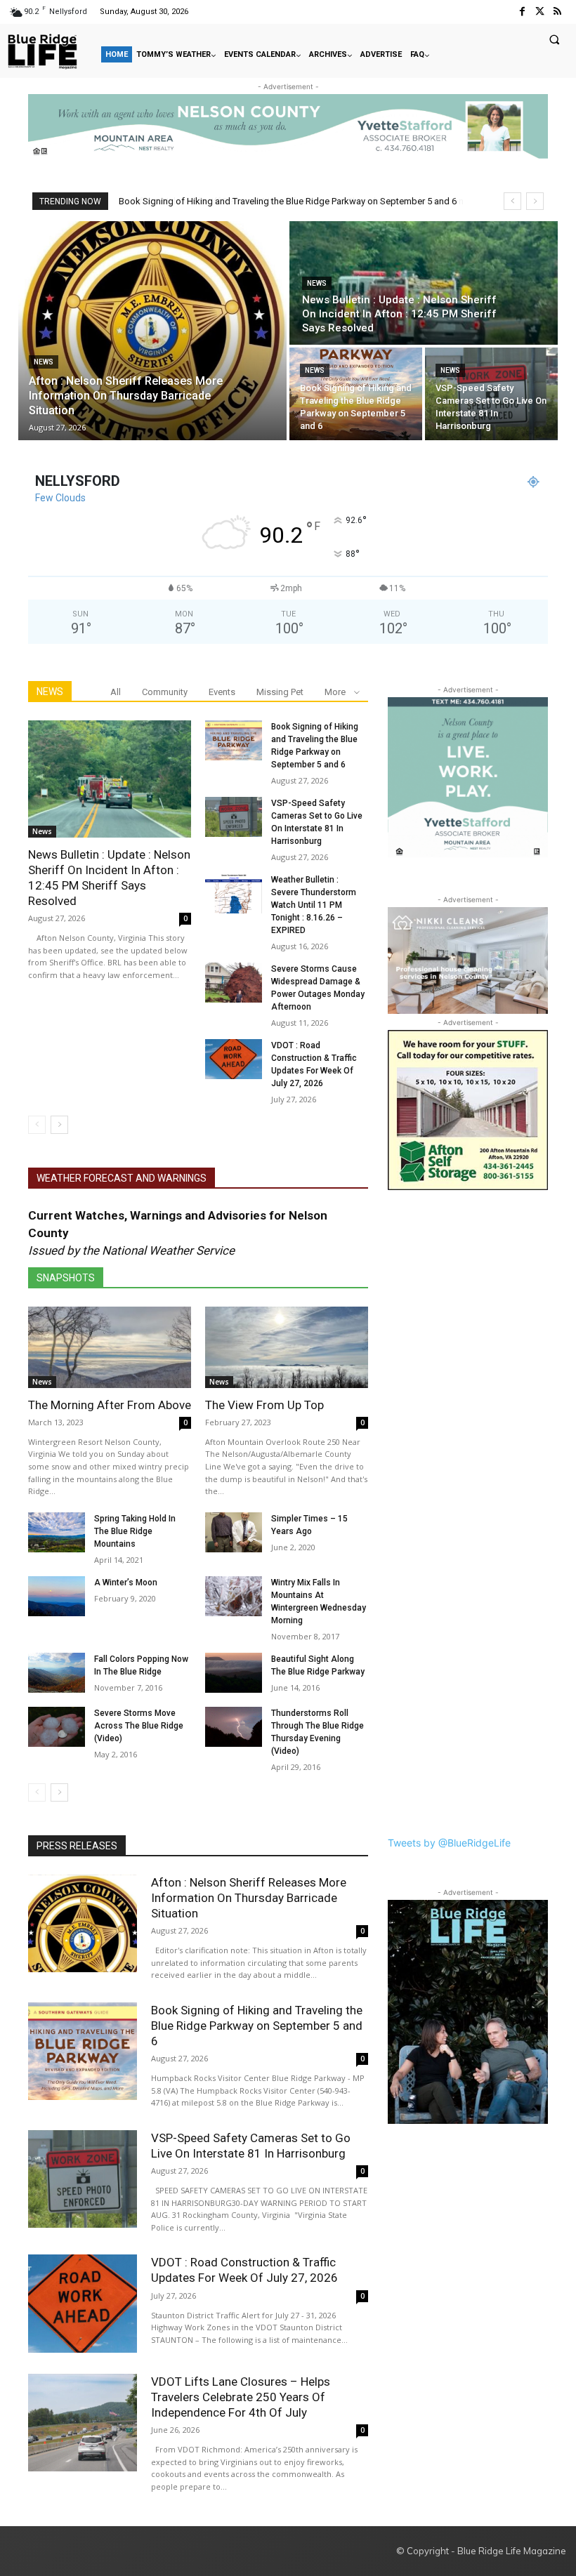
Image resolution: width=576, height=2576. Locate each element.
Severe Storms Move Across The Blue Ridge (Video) (139, 1726)
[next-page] (59, 1125)
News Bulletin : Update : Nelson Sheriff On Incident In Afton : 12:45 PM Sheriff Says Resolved (109, 878)
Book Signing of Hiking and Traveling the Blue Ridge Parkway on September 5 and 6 (257, 2026)
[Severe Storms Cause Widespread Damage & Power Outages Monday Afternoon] (234, 983)
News (44, 362)
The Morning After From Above (110, 1405)
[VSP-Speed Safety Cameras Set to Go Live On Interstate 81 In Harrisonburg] (491, 394)
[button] (554, 39)
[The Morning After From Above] (110, 1347)
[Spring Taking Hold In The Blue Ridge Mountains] (57, 1532)
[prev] (512, 201)
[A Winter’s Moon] (57, 1596)
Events (222, 692)
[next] (535, 201)
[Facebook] (522, 12)
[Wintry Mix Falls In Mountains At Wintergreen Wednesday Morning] (234, 1596)
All (116, 692)
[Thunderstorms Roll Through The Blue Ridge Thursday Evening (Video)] (234, 1727)
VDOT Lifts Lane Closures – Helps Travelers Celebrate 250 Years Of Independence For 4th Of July (241, 2397)
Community (165, 692)
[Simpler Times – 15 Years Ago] (234, 1532)
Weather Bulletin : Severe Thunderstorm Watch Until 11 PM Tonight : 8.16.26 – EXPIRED (314, 905)
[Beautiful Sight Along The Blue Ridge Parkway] (234, 1673)
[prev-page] (37, 1125)
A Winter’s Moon (126, 1583)
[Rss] (557, 12)
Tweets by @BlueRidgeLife (449, 1843)
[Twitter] (540, 12)
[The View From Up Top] (287, 1347)
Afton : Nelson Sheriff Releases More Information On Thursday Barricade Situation (284, 201)
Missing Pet (280, 692)
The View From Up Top (264, 1405)
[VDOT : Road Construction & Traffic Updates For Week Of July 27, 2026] (234, 1059)
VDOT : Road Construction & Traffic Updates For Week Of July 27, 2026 (244, 2270)
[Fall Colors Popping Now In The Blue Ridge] (57, 1673)
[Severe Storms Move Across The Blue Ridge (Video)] (57, 1727)
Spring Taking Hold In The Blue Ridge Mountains (135, 1531)
